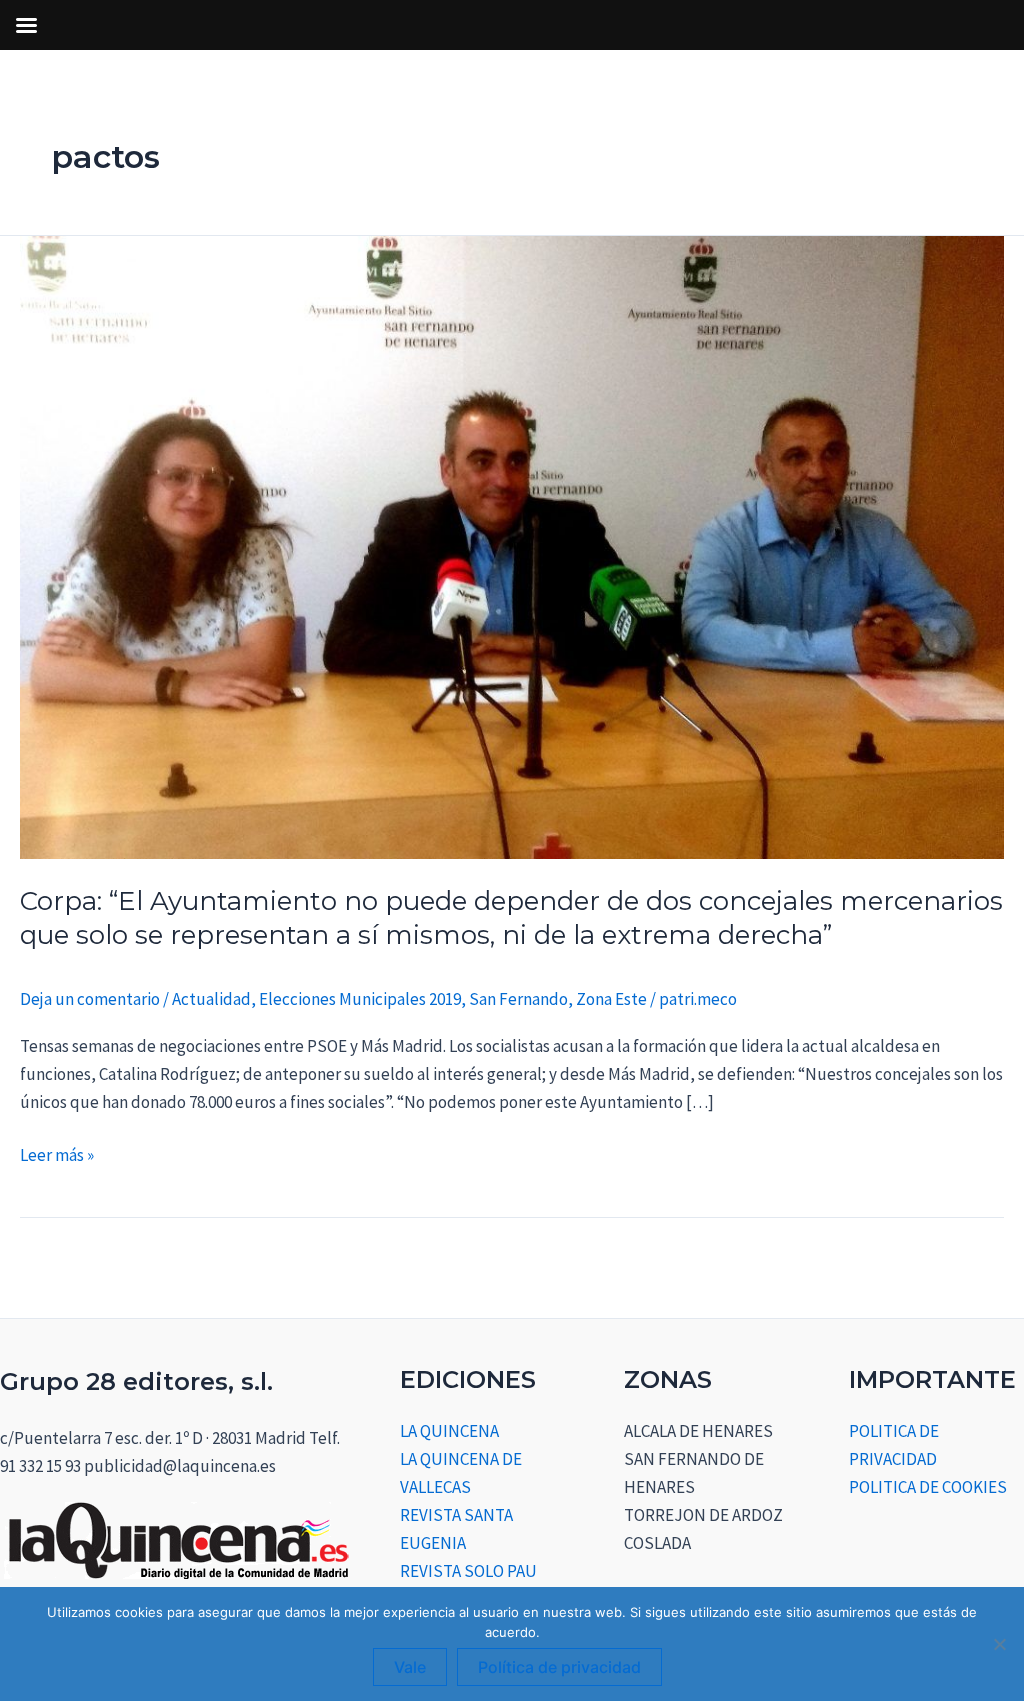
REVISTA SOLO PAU (468, 1571)
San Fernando (518, 999)
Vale (410, 1667)
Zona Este (611, 999)
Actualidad (211, 999)
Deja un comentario (90, 999)
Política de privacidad (559, 1667)
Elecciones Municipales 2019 (360, 999)
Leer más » (57, 1153)
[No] (999, 1644)
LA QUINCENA (449, 1431)
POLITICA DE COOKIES (928, 1487)
